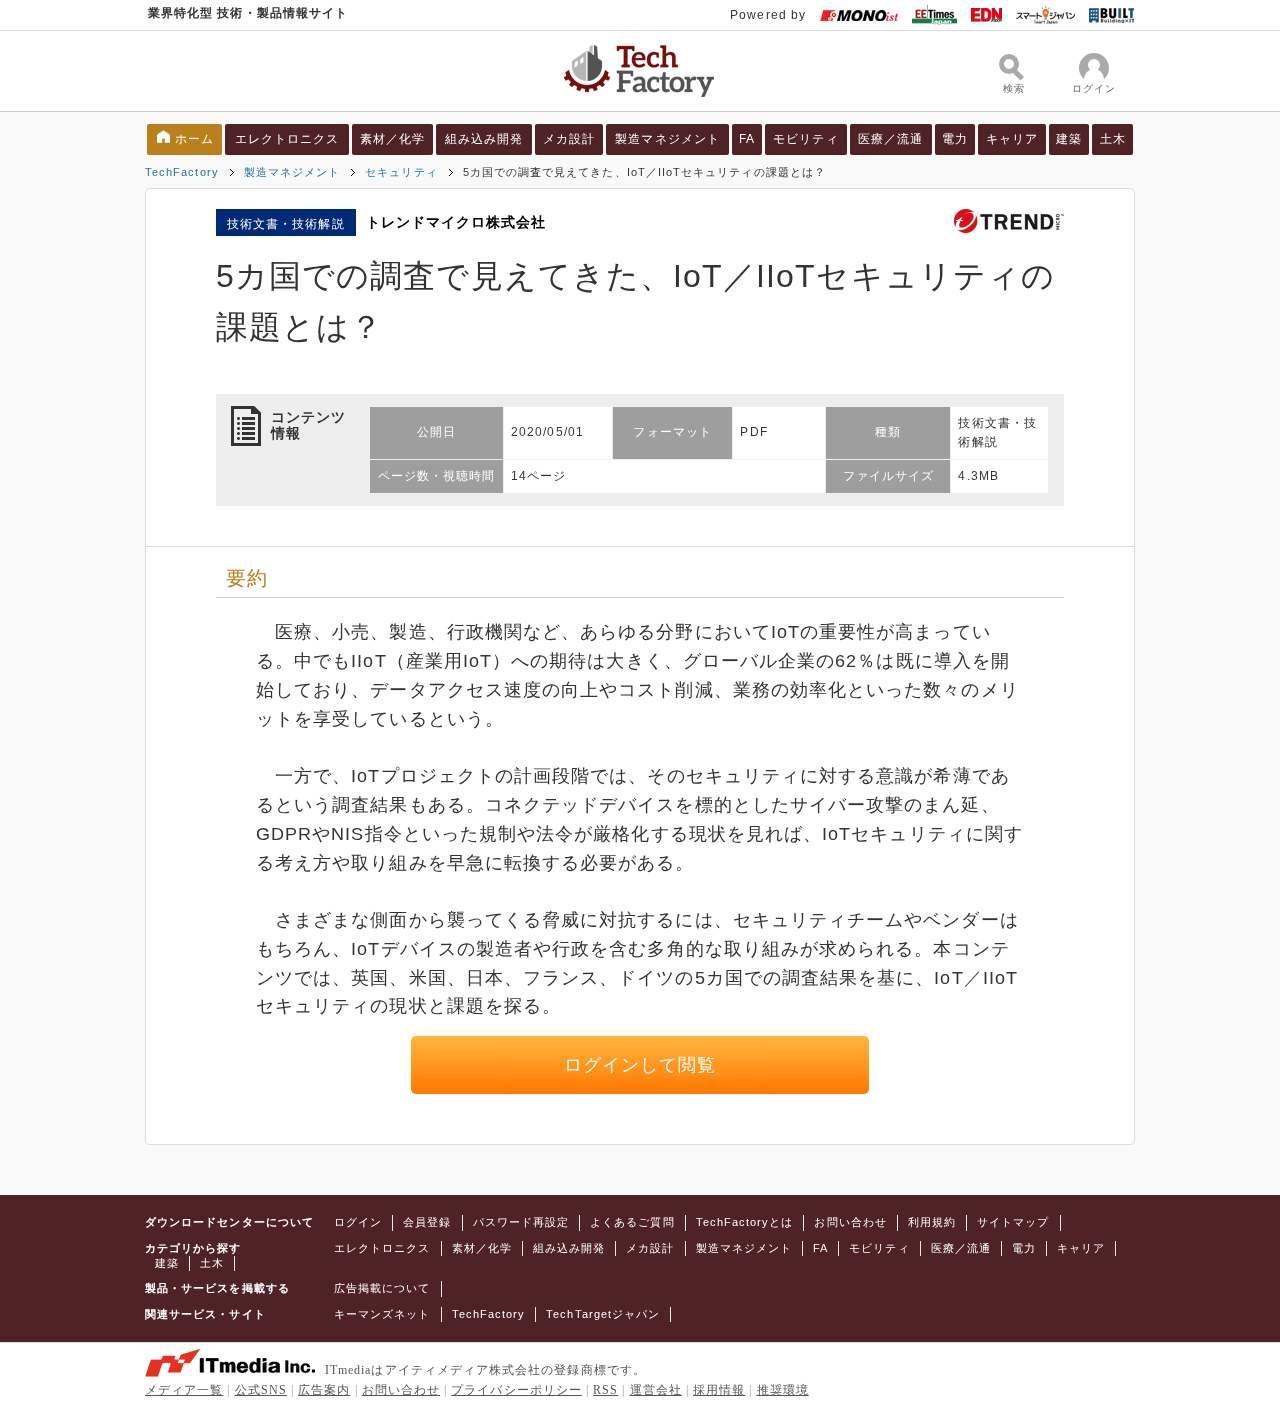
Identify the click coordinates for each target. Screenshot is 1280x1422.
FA (747, 139)
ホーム (194, 139)
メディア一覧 (184, 1390)
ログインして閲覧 (640, 1065)
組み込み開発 (484, 139)
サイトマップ (1013, 1222)
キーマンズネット (382, 1314)
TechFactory (182, 172)
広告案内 (324, 1390)
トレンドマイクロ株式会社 (456, 222)
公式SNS (261, 1390)
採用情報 (719, 1390)
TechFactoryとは (745, 1222)
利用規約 (932, 1222)
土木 (1113, 139)
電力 (955, 139)
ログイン (358, 1222)
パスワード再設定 (521, 1222)
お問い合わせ (850, 1222)
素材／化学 (392, 139)
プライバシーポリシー (516, 1390)
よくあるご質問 (632, 1222)
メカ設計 (569, 139)
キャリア (1012, 139)
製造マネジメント (667, 139)
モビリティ (805, 139)
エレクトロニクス (287, 139)
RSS (605, 1390)
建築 (1069, 139)
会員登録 (427, 1222)
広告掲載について (382, 1288)
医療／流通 (890, 139)
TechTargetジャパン (603, 1314)
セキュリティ (401, 172)
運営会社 (656, 1390)
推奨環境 (783, 1390)
